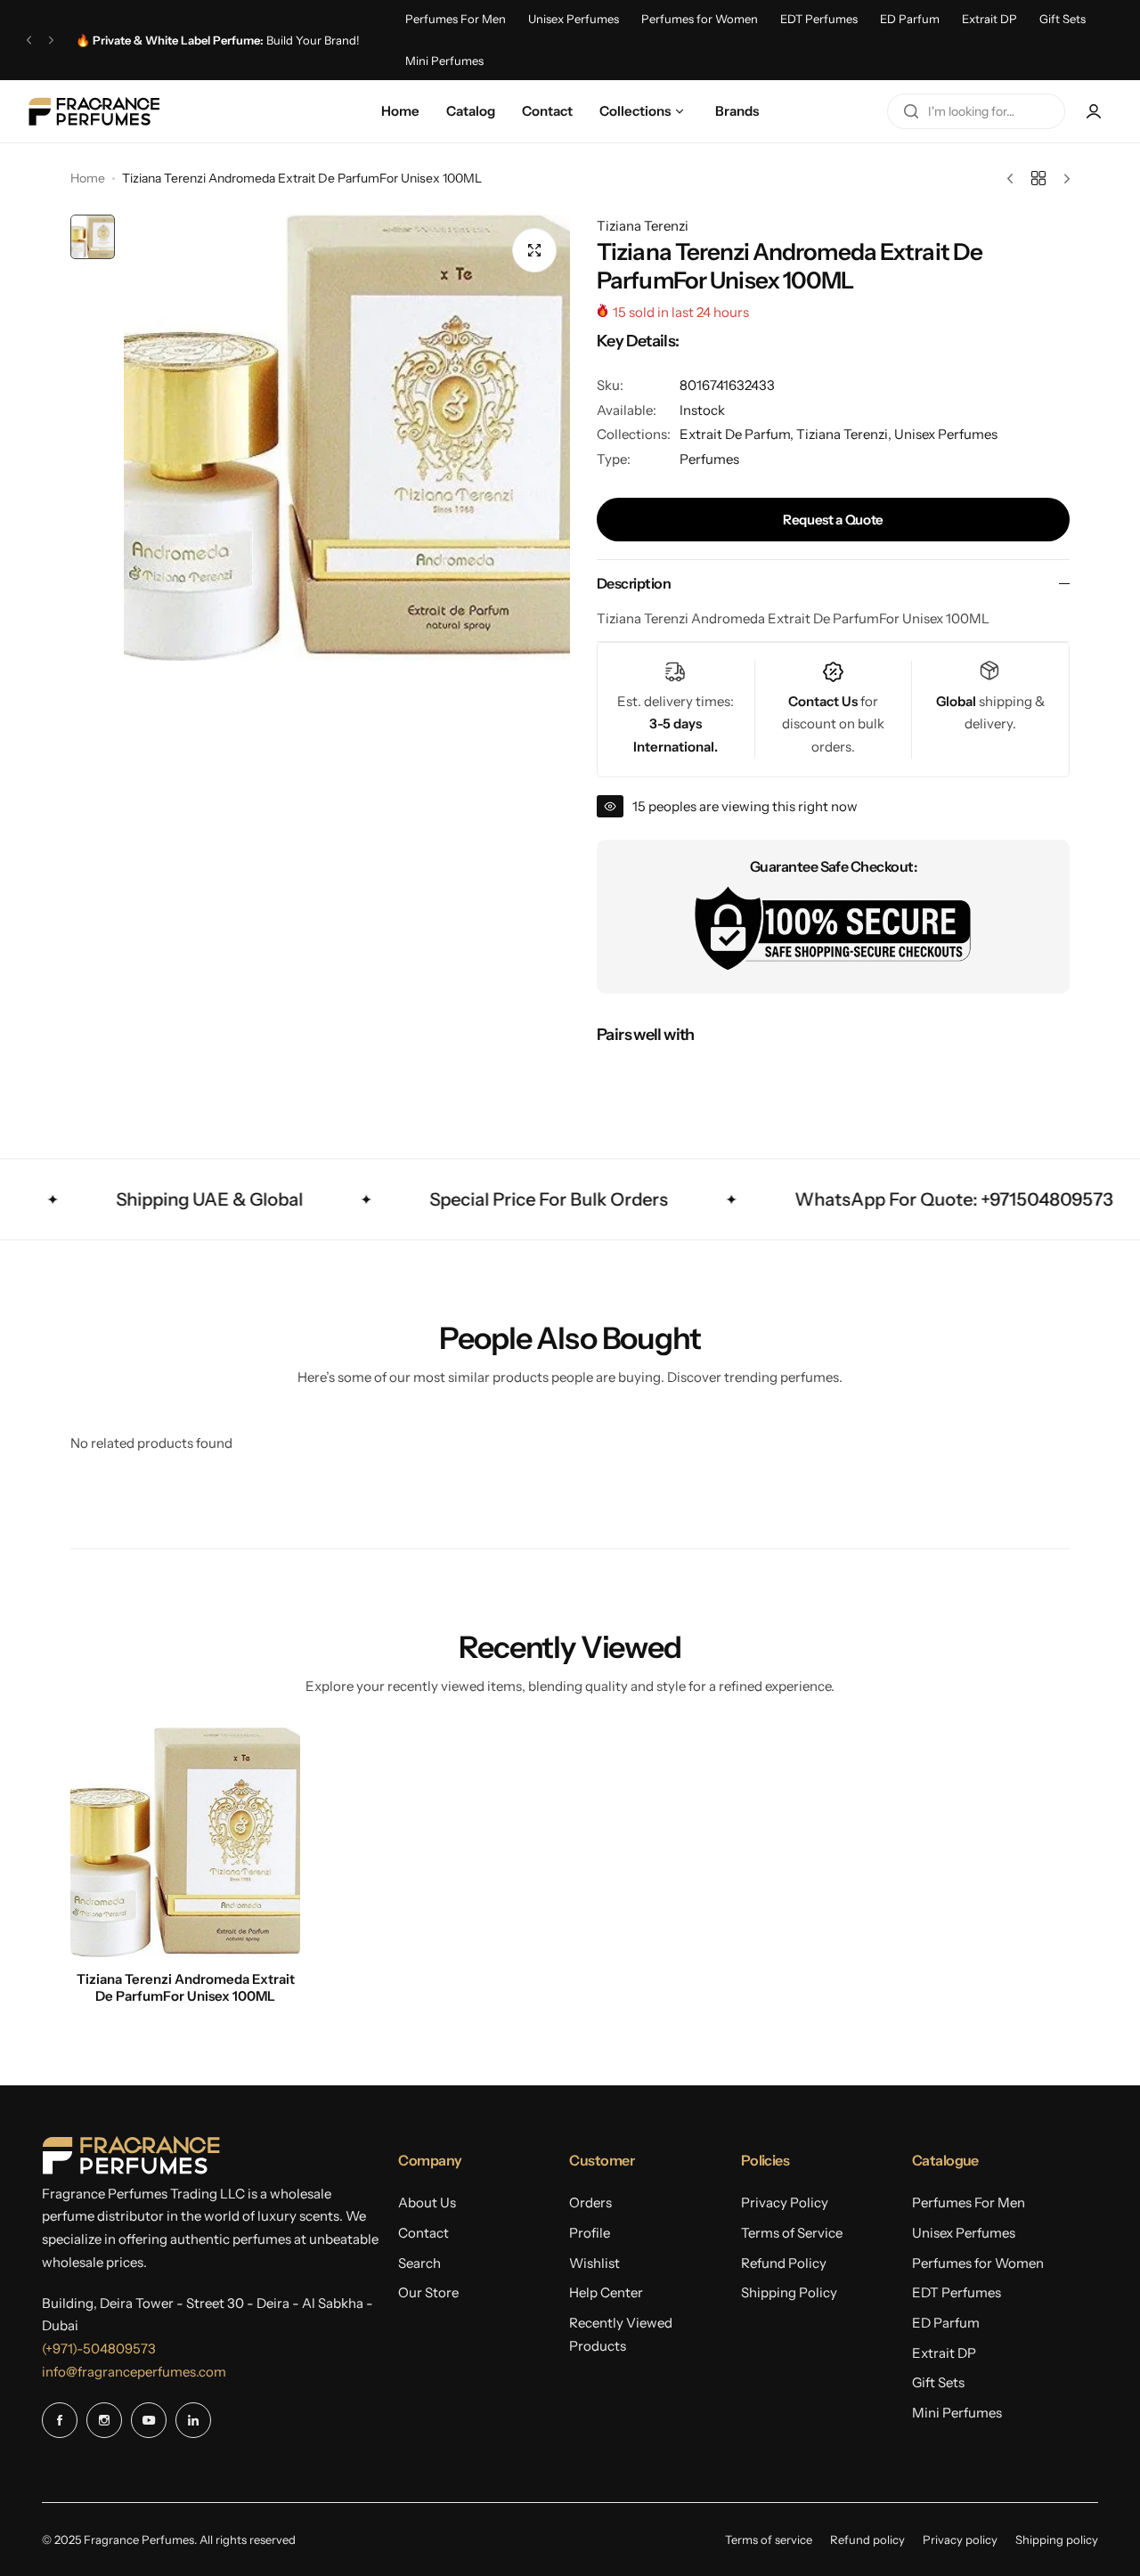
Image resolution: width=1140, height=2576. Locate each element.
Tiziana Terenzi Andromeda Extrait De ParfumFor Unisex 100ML (186, 1987)
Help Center (606, 2292)
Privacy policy (960, 2539)
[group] (347, 438)
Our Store (428, 2292)
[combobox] (976, 111)
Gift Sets (1063, 19)
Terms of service (769, 2539)
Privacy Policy (785, 2202)
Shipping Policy (789, 2292)
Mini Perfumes (444, 61)
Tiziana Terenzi (643, 226)
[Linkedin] (193, 2420)
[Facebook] (60, 2420)
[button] (29, 40)
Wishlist (594, 2263)
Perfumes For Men (456, 19)
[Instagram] (104, 2420)
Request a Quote (833, 520)
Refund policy (867, 2539)
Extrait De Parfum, (738, 434)
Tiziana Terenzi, (845, 434)
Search (419, 2263)
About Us (427, 2202)
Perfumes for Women (700, 19)
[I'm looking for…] (911, 111)
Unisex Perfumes (574, 19)
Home (88, 178)
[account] (1094, 111)
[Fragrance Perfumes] (94, 111)
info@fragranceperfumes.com (134, 2372)
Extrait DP (989, 19)
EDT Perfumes (819, 19)
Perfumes (709, 459)
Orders (590, 2202)
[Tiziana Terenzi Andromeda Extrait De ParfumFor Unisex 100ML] (185, 1842)
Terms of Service (792, 2233)
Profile (590, 2233)
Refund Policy (784, 2263)
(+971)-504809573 (99, 2348)
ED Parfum (910, 19)
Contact (423, 2233)
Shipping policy (1057, 2539)
